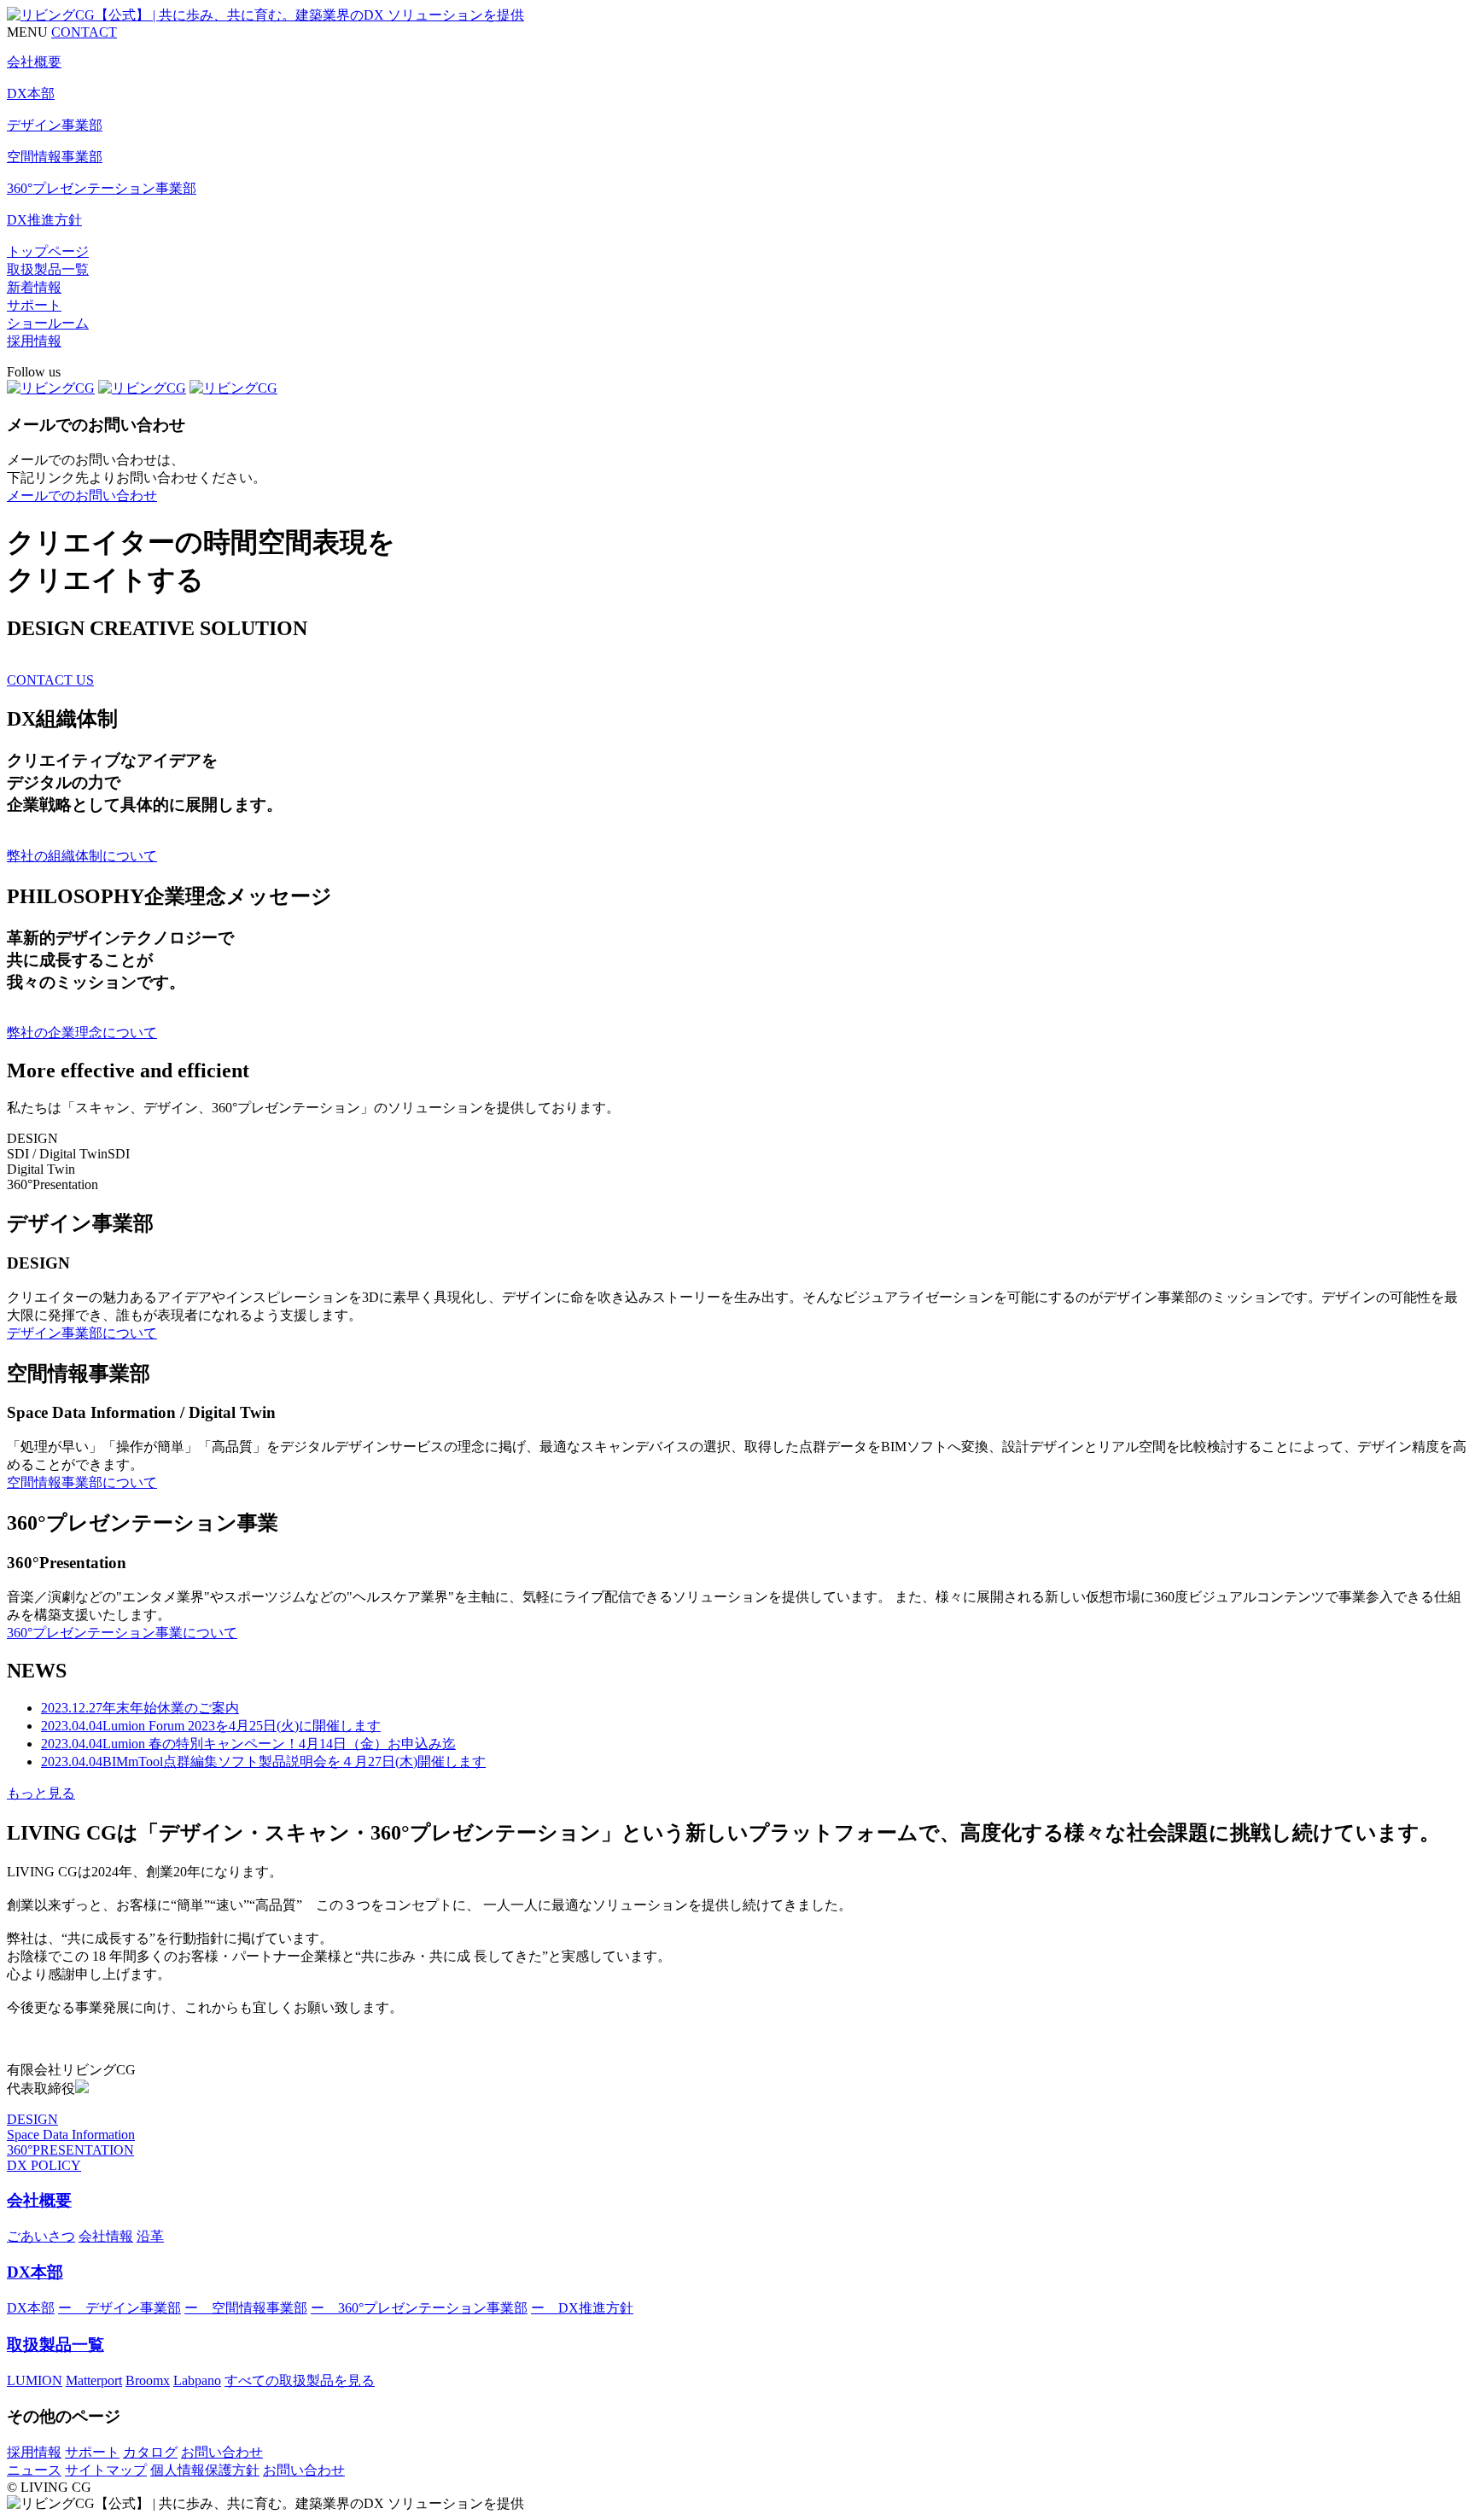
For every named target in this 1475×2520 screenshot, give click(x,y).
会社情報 (106, 2236)
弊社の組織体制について (82, 856)
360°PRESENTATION (70, 2150)
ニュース (34, 2470)
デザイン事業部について (82, 1333)
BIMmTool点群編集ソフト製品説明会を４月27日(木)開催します (263, 1762)
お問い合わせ (222, 2452)
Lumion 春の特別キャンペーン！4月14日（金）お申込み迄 (248, 1744)
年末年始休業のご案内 (140, 1708)
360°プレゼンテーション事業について (122, 1633)
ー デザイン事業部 (120, 2308)
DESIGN (32, 2119)
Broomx (148, 2380)
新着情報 (34, 287)
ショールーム (48, 323)
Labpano (197, 2380)
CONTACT (84, 32)
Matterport (94, 2380)
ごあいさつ (41, 2236)
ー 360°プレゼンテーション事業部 (419, 2308)
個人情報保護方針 (205, 2470)
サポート (34, 305)
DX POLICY (44, 2165)
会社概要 (39, 2200)
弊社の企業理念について (82, 1032)
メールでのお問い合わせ (82, 496)
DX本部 (35, 2272)
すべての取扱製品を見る (300, 2380)
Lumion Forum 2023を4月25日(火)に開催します (211, 1726)
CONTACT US (50, 680)
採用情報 (34, 341)
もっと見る (41, 1793)
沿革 (150, 2236)
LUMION (35, 2380)
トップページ (48, 251)
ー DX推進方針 (582, 2308)
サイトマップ (106, 2470)
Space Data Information (71, 2135)
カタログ (150, 2452)
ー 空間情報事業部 (246, 2308)
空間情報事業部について (82, 1482)
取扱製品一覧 (48, 269)
